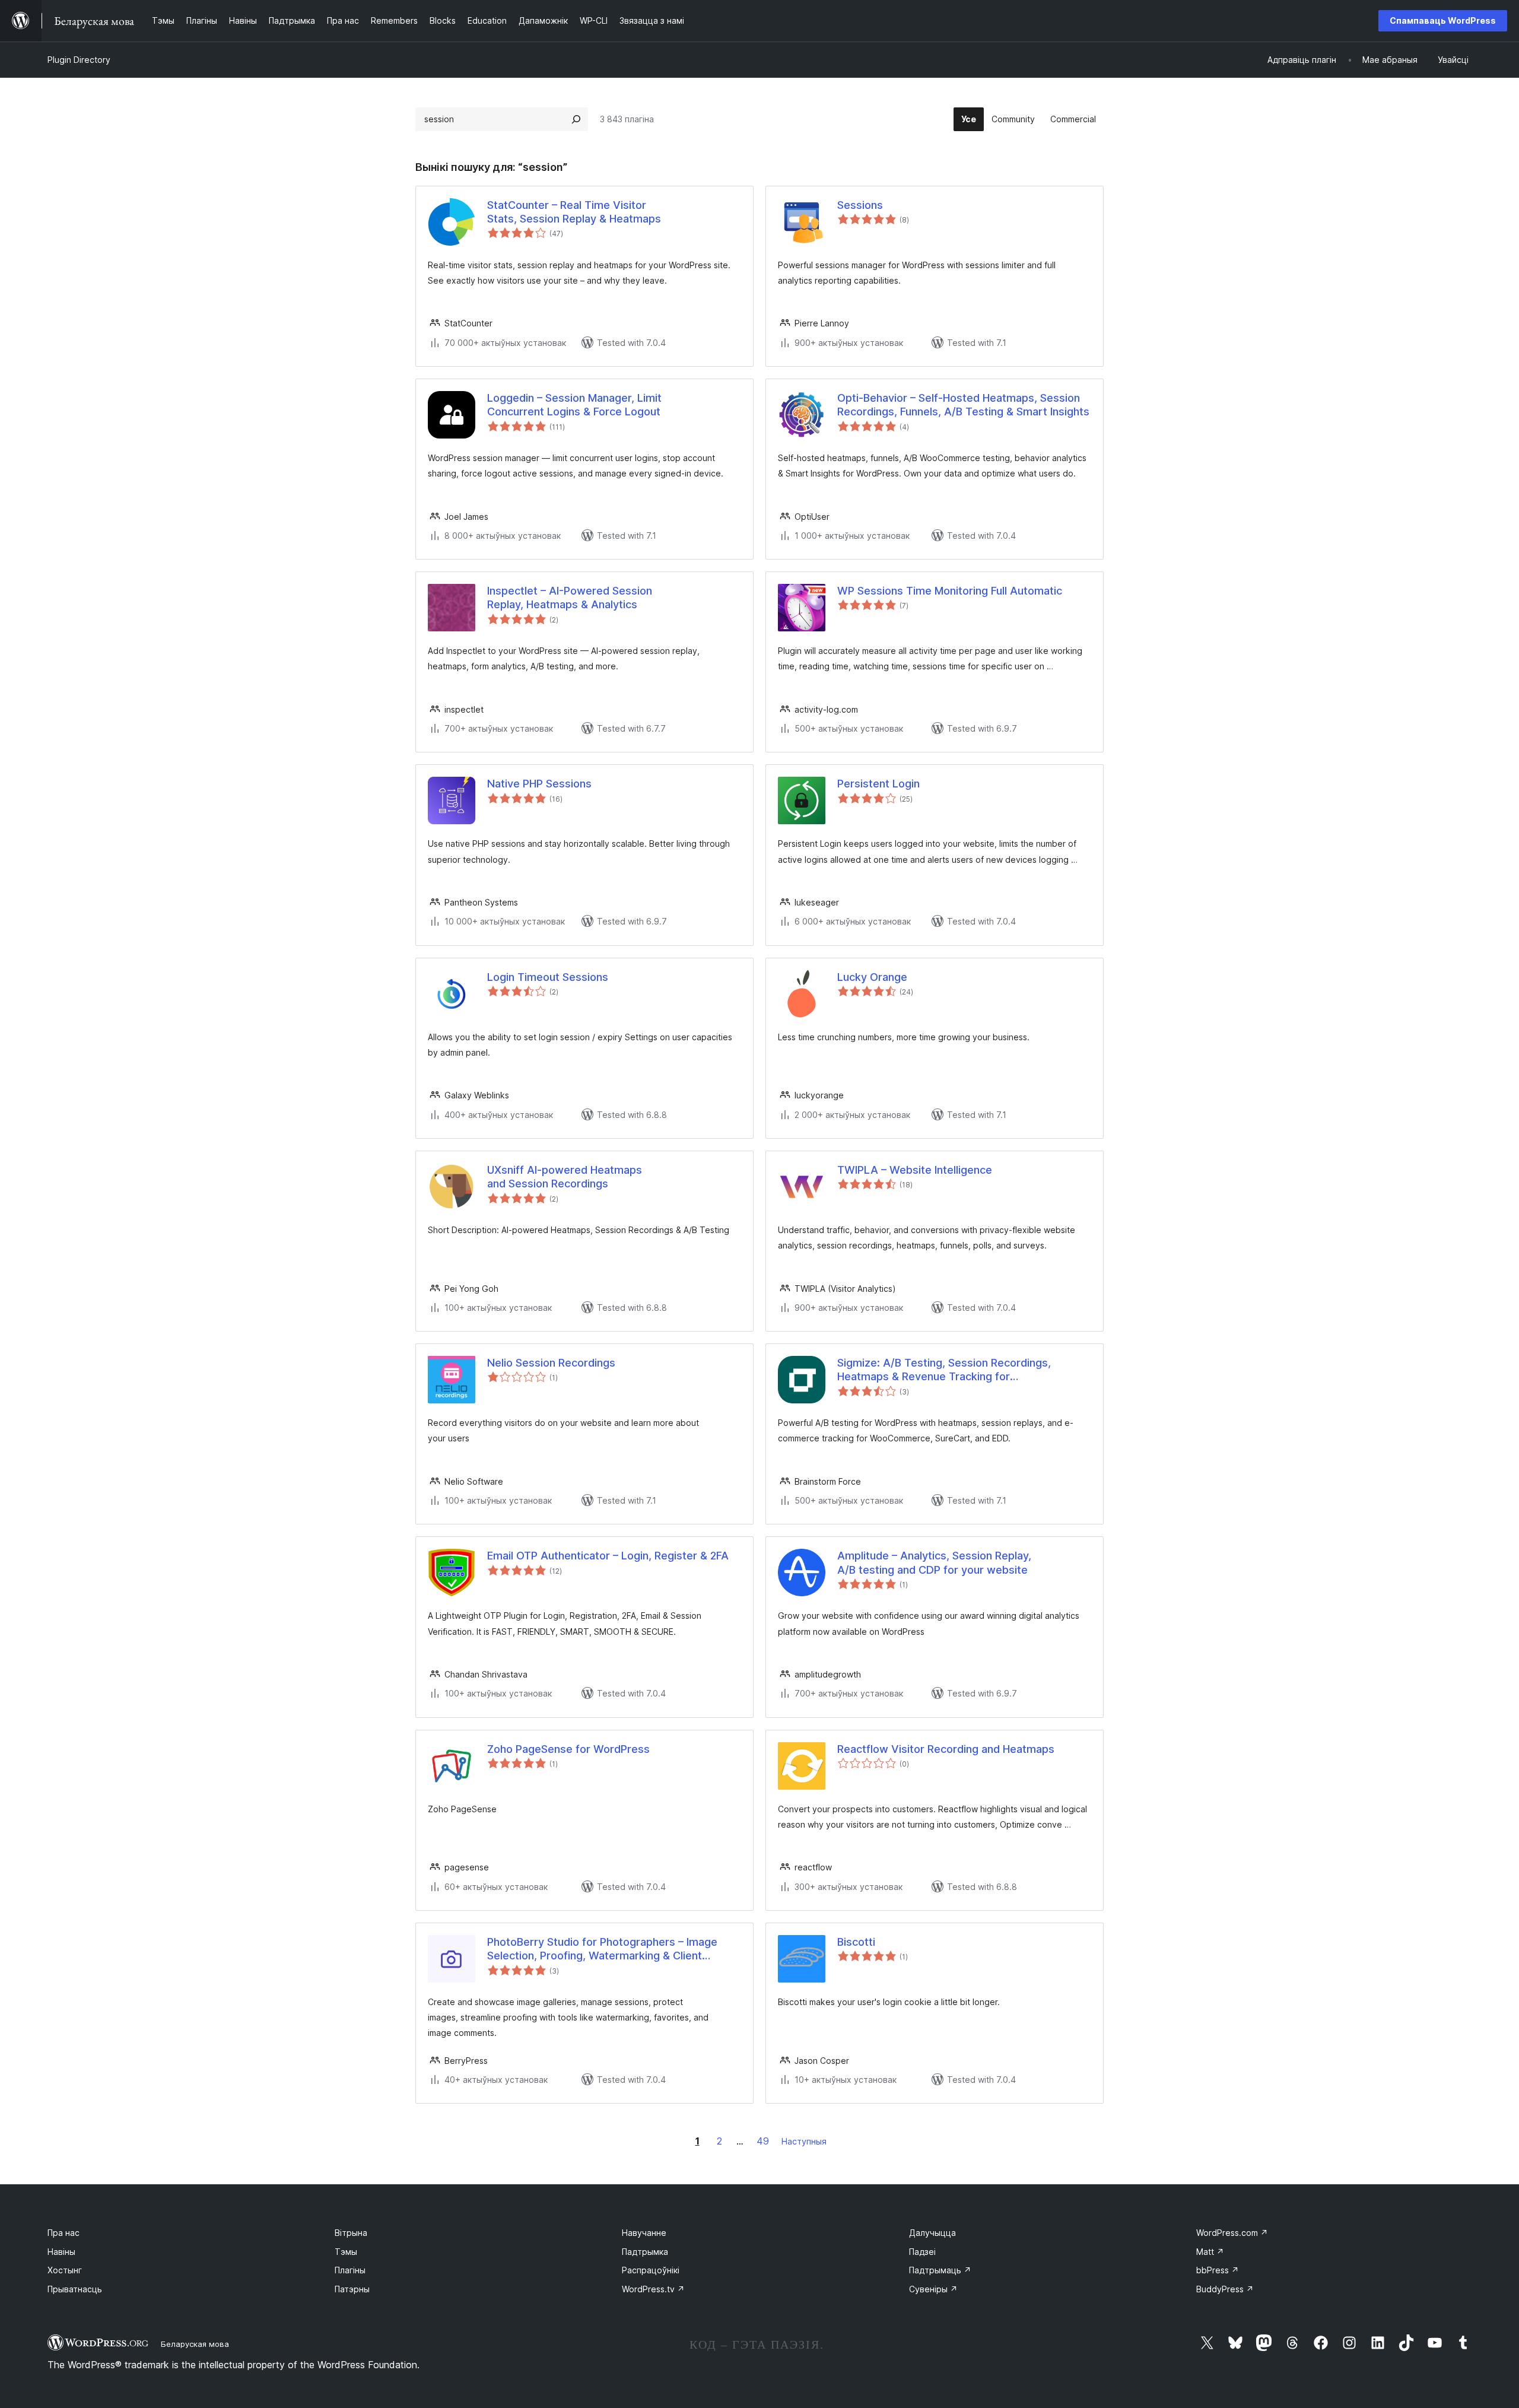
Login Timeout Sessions (548, 977)
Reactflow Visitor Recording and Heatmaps (946, 1749)
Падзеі (922, 2252)
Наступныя (804, 2141)
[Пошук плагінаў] (576, 119)
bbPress (1218, 2270)
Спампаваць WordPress (1443, 20)
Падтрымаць (940, 2270)
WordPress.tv (653, 2289)
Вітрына (351, 2233)
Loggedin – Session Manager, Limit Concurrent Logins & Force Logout (574, 405)
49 (763, 2141)
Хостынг (65, 2270)
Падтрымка (645, 2252)
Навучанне (644, 2233)
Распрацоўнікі (651, 2270)
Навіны (61, 2252)
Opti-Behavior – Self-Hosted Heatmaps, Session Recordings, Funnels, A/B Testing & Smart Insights (963, 405)
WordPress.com (1232, 2233)
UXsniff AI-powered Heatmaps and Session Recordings (565, 1177)
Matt (1210, 2252)
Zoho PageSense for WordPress (568, 1749)
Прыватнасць (75, 2289)
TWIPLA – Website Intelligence (915, 1170)
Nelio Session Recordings (551, 1363)
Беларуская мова (195, 2344)
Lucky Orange (872, 977)
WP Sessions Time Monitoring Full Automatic (950, 591)
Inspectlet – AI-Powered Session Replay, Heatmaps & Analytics (570, 598)
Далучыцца (932, 2233)
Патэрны (352, 2289)
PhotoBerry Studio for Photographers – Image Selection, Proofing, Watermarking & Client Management (602, 1949)
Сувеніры (933, 2289)
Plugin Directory (79, 60)
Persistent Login (878, 784)
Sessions (860, 205)
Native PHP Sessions (539, 784)
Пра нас (63, 2233)
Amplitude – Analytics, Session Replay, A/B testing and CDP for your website (934, 1562)
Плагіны (350, 2270)
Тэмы (346, 2252)
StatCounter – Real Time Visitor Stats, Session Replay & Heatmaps (574, 212)
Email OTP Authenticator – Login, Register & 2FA (608, 1556)
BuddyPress (1225, 2289)
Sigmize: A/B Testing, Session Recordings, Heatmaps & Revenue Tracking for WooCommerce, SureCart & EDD (944, 1370)
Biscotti (856, 1942)
